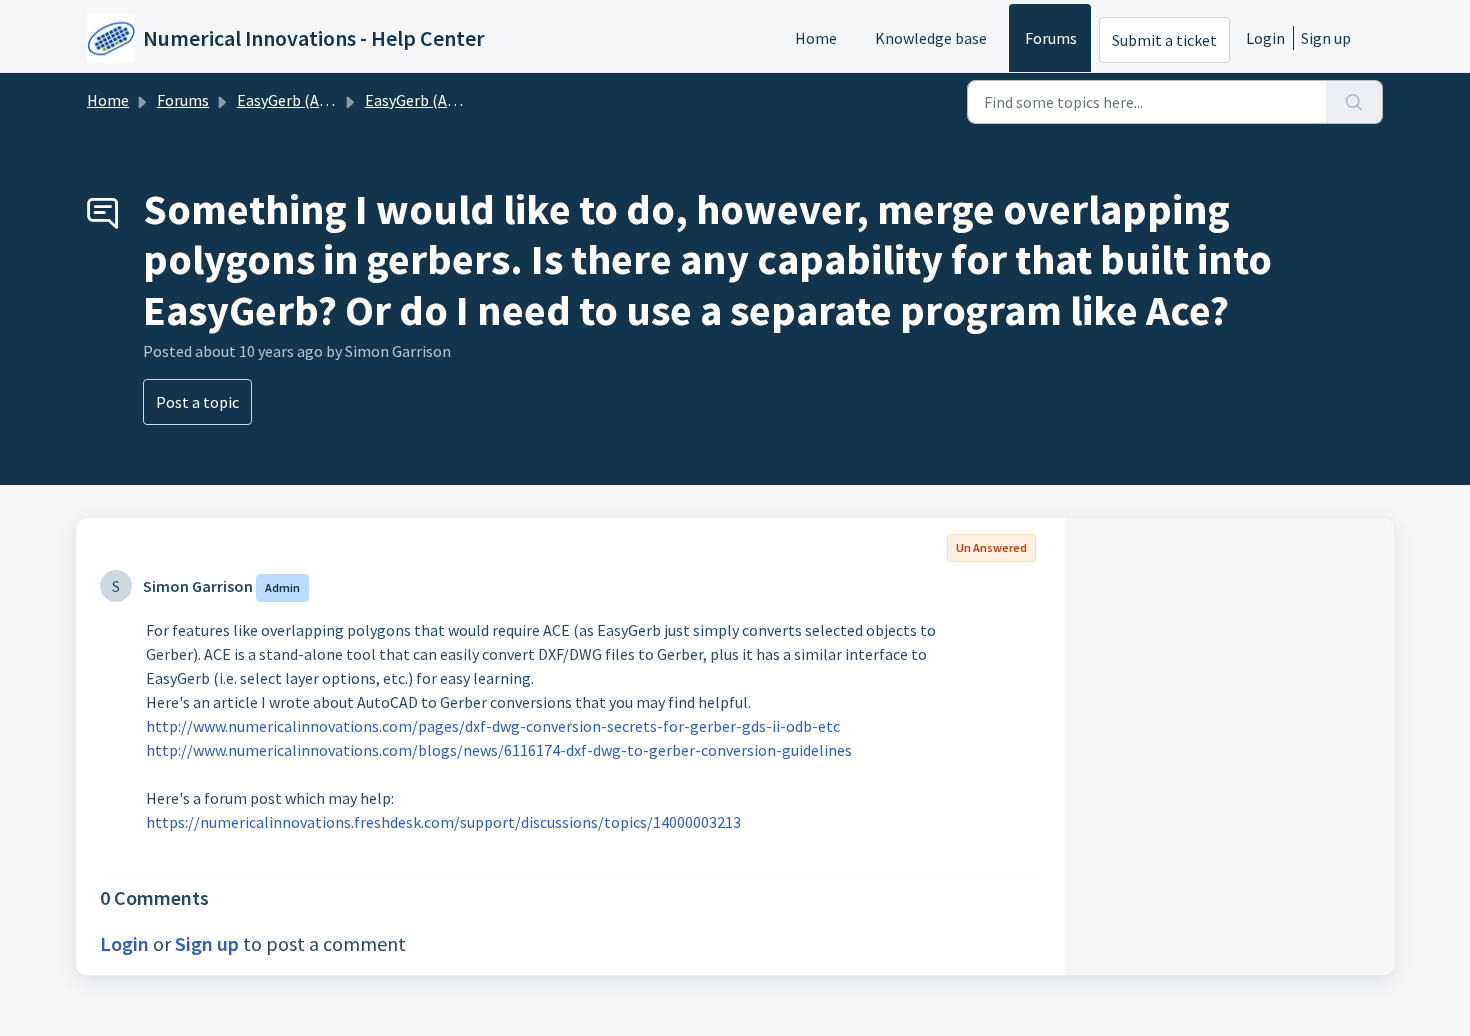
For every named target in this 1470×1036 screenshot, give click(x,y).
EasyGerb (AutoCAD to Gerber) (341, 100)
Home (816, 38)
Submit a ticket (1164, 40)
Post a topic (197, 402)
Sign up (1326, 38)
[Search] (1354, 102)
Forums (1051, 38)
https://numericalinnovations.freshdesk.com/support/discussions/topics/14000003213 (443, 822)
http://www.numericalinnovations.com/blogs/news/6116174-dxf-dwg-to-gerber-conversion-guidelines (499, 750)
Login (1265, 38)
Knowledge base (931, 38)
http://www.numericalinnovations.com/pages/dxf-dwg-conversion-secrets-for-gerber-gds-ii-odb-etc (493, 726)
